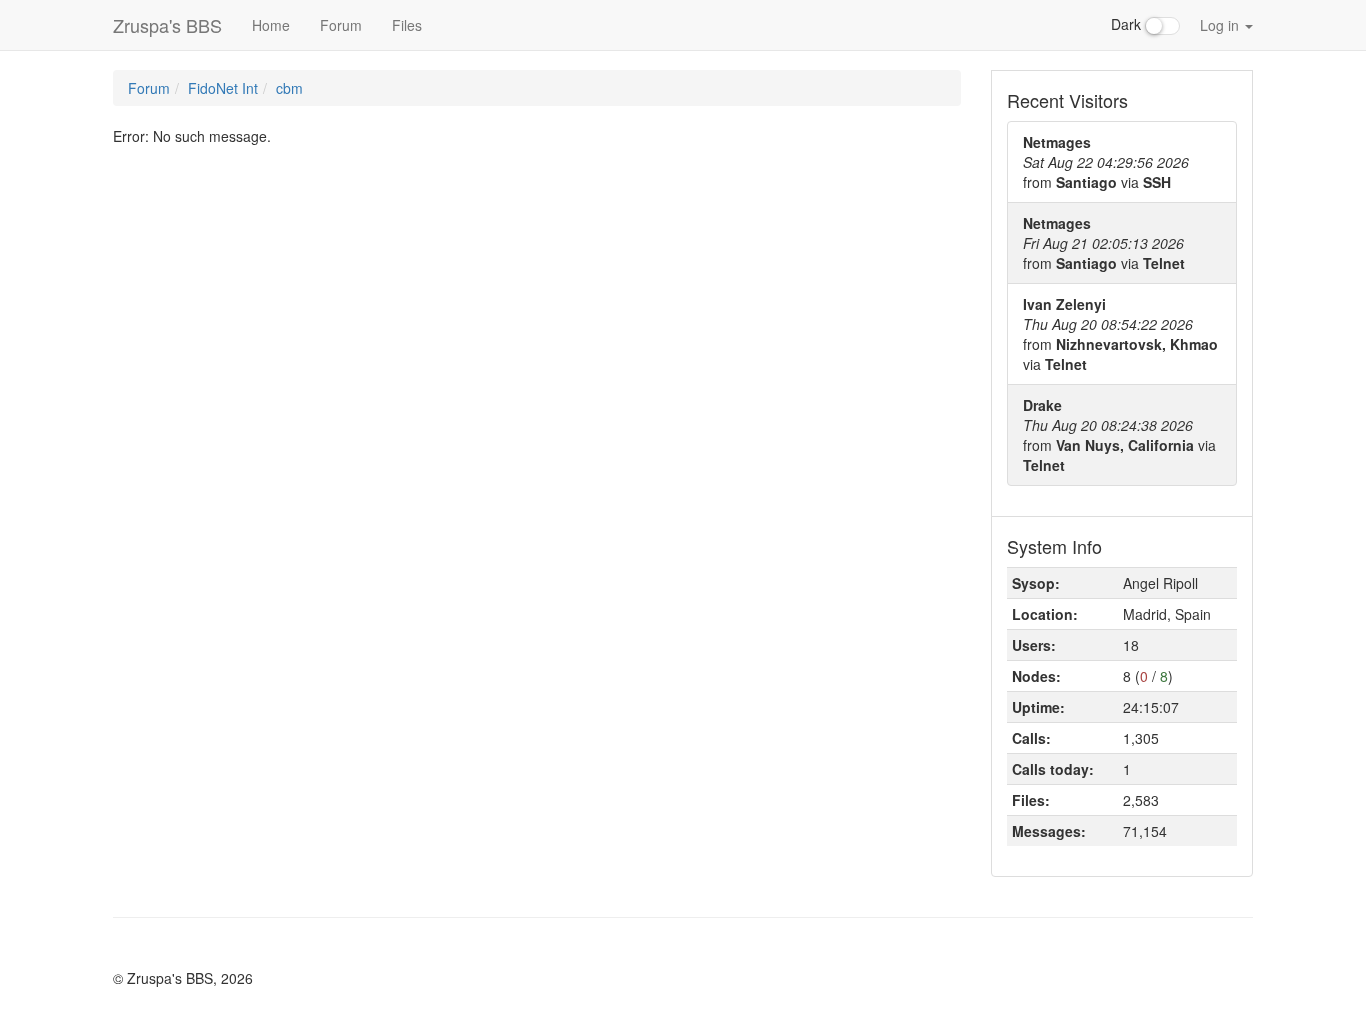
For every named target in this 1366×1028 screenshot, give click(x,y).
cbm (289, 88)
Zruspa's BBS (167, 25)
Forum (341, 25)
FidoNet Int (223, 88)
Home (271, 25)
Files (407, 25)
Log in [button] (1221, 25)
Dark (1128, 24)
